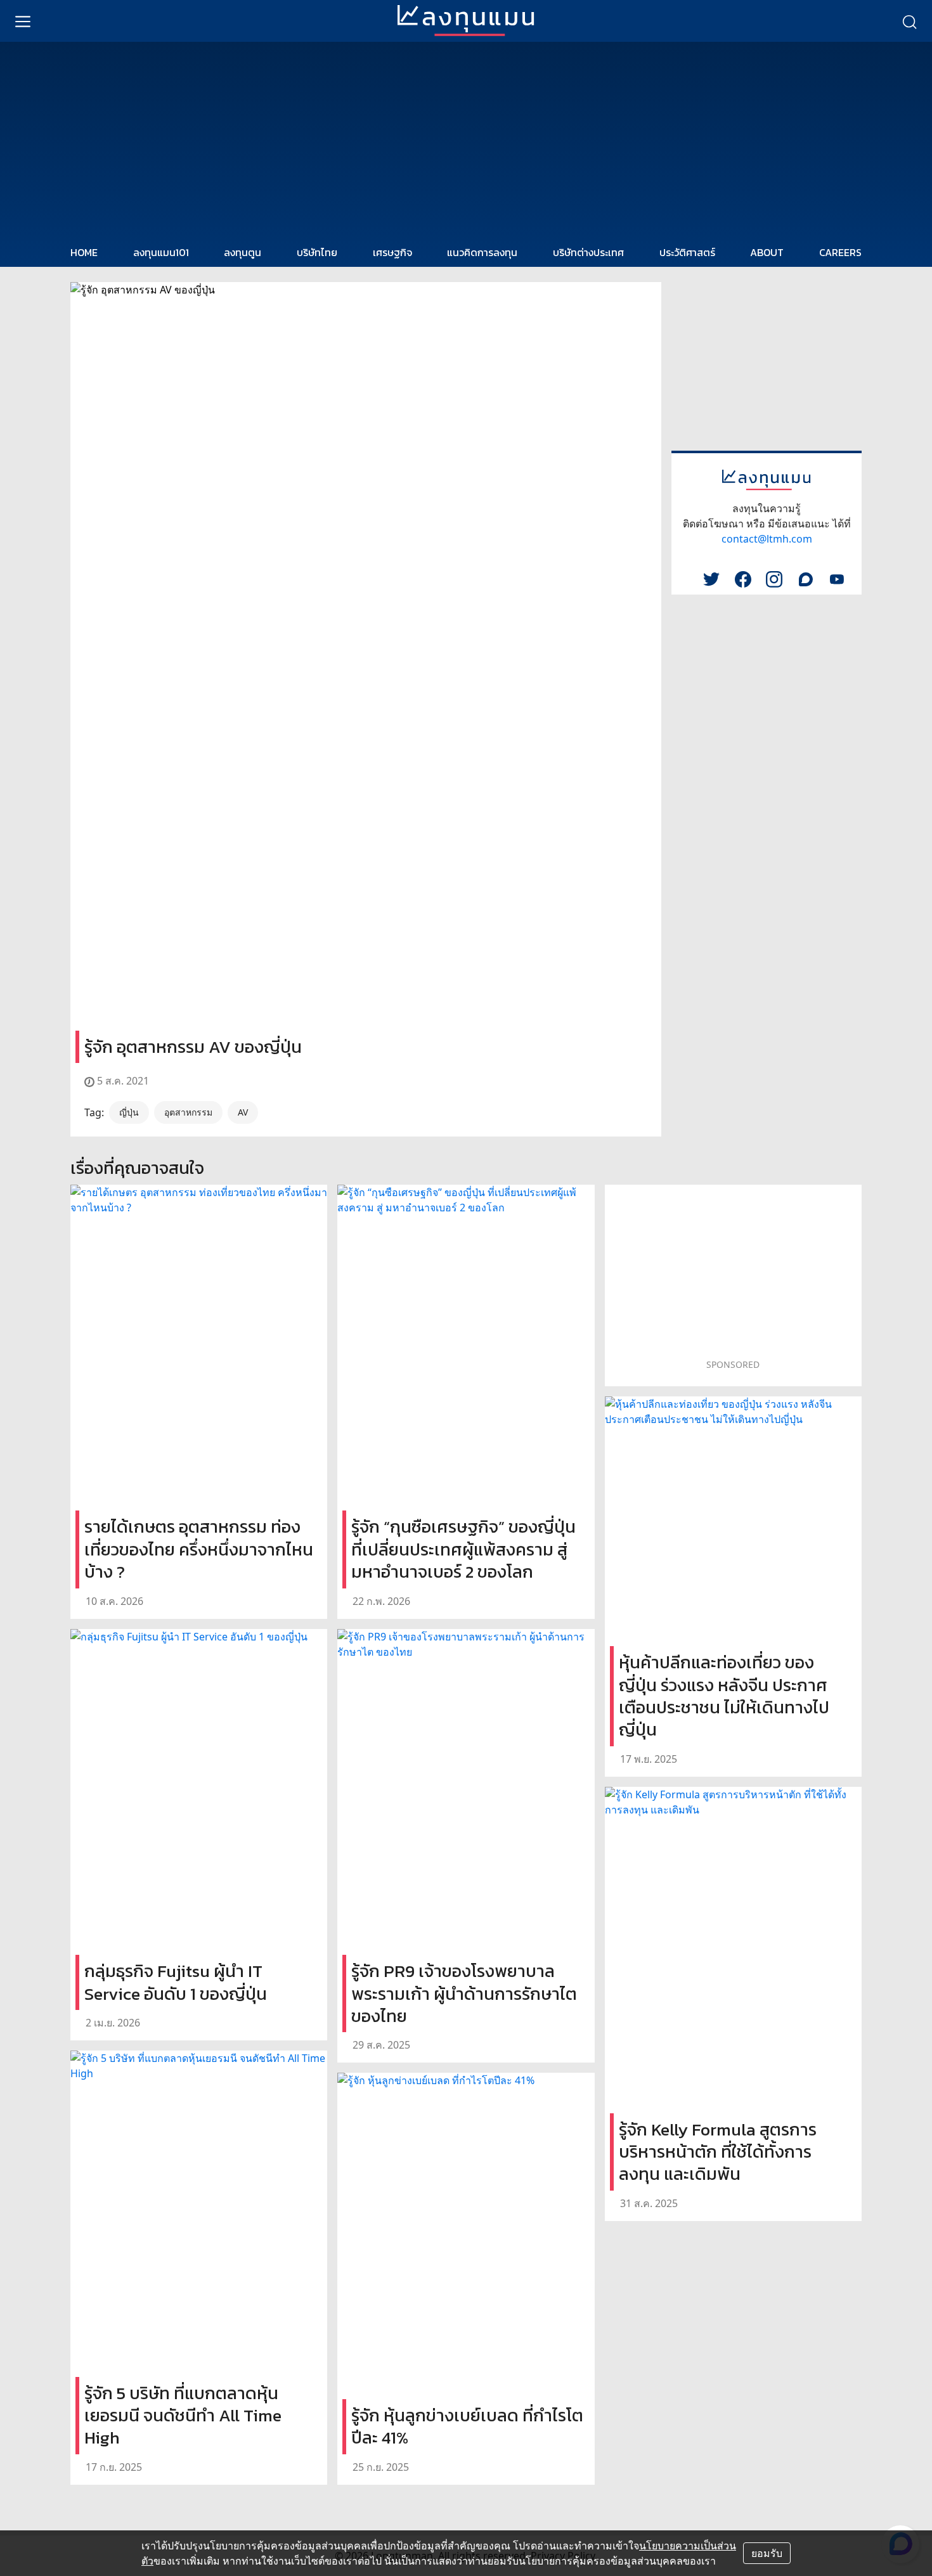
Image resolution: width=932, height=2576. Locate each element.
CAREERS (840, 252)
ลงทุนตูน (243, 252)
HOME (84, 252)
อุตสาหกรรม (188, 1112)
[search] (909, 21)
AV (243, 1112)
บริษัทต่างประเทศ (588, 252)
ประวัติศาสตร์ (687, 252)
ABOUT (767, 252)
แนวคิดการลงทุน (482, 252)
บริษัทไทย (317, 252)
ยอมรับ (767, 2553)
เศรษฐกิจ (392, 252)
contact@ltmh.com (767, 539)
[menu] (23, 21)
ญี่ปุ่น (129, 1112)
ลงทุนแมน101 (161, 252)
